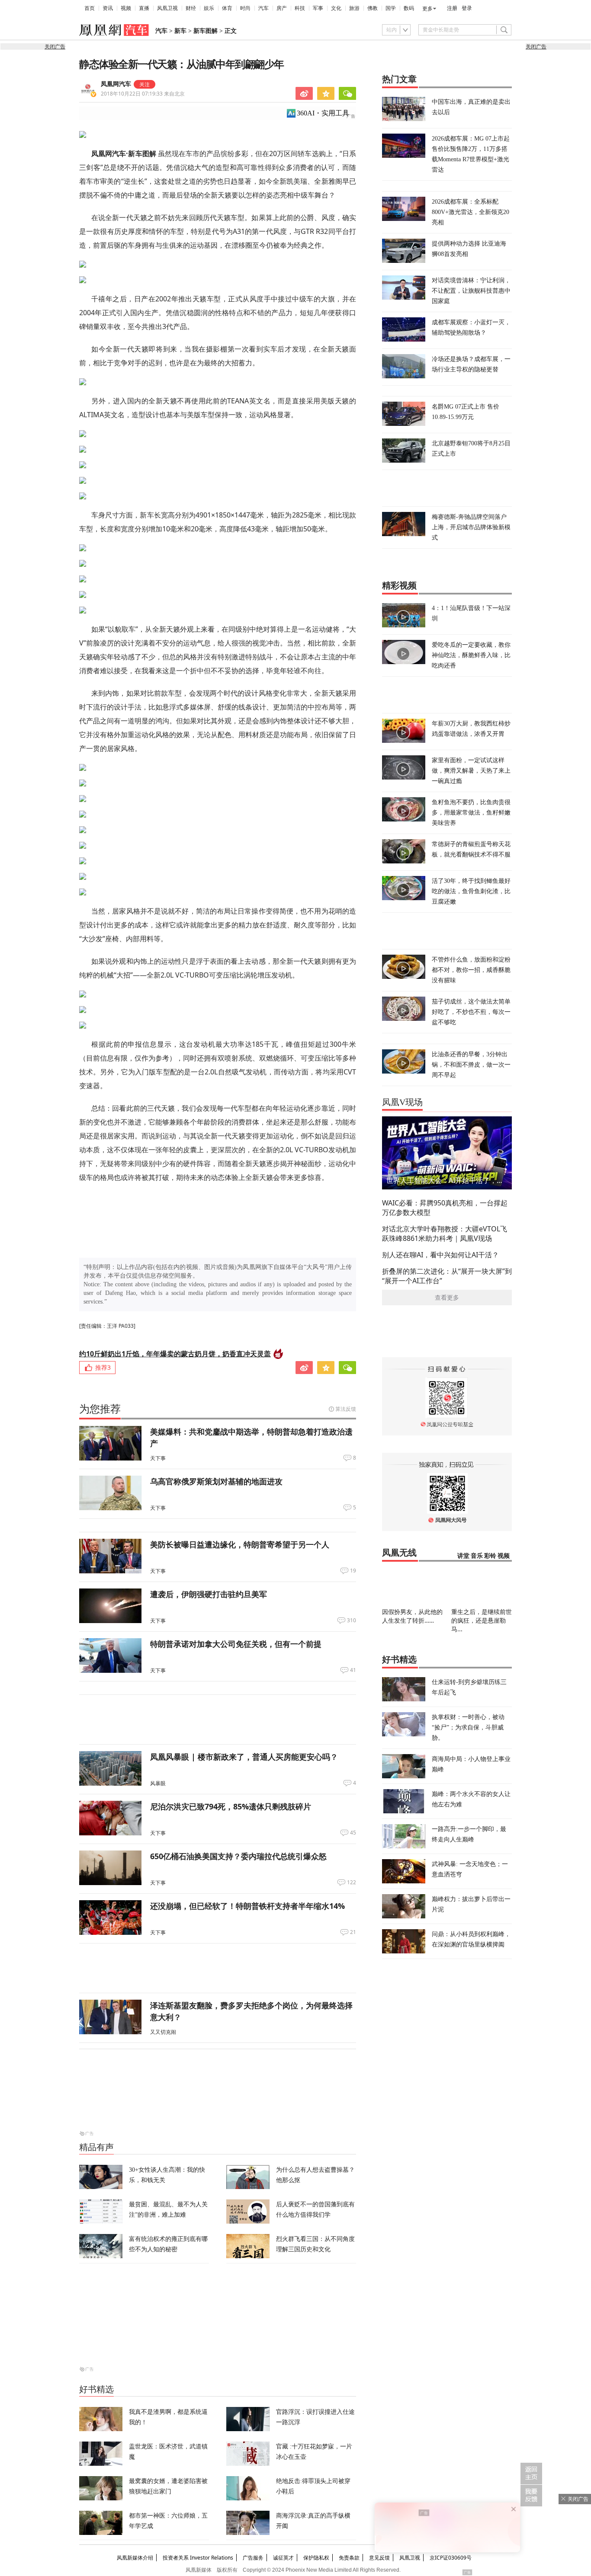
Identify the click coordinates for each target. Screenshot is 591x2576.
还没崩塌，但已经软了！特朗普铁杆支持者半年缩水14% (247, 1906)
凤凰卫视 (167, 8)
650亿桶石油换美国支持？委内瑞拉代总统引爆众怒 (238, 1856)
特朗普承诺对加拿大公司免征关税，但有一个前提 (236, 1644)
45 (353, 1833)
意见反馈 (379, 2558)
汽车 (263, 8)
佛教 (373, 8)
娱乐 (209, 8)
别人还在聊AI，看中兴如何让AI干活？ (440, 1255)
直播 (144, 8)
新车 (180, 31)
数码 (409, 8)
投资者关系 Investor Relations (198, 2558)
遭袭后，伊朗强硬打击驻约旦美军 (209, 1594)
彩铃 (490, 1556)
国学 (391, 8)
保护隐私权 (316, 2558)
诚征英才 (283, 2558)
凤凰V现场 (402, 1102)
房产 (282, 8)
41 (353, 1670)
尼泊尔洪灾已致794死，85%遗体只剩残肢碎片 (231, 1806)
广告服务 (253, 2558)
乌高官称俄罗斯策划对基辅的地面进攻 (216, 1481)
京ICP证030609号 (451, 2558)
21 (353, 1932)
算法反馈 (346, 1409)
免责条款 (349, 2558)
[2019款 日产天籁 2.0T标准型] (218, 134)
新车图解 (206, 31)
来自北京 (143, 94)
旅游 (354, 8)
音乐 (477, 1556)
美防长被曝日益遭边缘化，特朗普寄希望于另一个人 (240, 1544)
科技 (300, 8)
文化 (336, 8)
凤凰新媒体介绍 (135, 2558)
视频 (126, 8)
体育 (227, 8)
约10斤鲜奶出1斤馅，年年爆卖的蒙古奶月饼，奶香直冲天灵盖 (175, 1354)
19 (353, 1571)
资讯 (108, 8)
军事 (318, 8)
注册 (452, 8)
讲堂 (463, 1556)
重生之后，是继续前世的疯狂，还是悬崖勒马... (482, 1620)
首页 (90, 8)
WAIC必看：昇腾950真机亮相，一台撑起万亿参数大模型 (445, 1208)
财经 (191, 8)
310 (352, 1620)
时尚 (245, 8)
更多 (427, 9)
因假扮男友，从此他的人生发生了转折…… (412, 1616)
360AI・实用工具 (323, 113)
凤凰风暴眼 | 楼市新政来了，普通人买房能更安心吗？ (244, 1757)
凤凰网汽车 (116, 84)
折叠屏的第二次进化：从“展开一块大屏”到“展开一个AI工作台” (447, 1276)
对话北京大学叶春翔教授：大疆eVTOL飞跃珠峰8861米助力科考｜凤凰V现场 (445, 1234)
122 (352, 1882)
